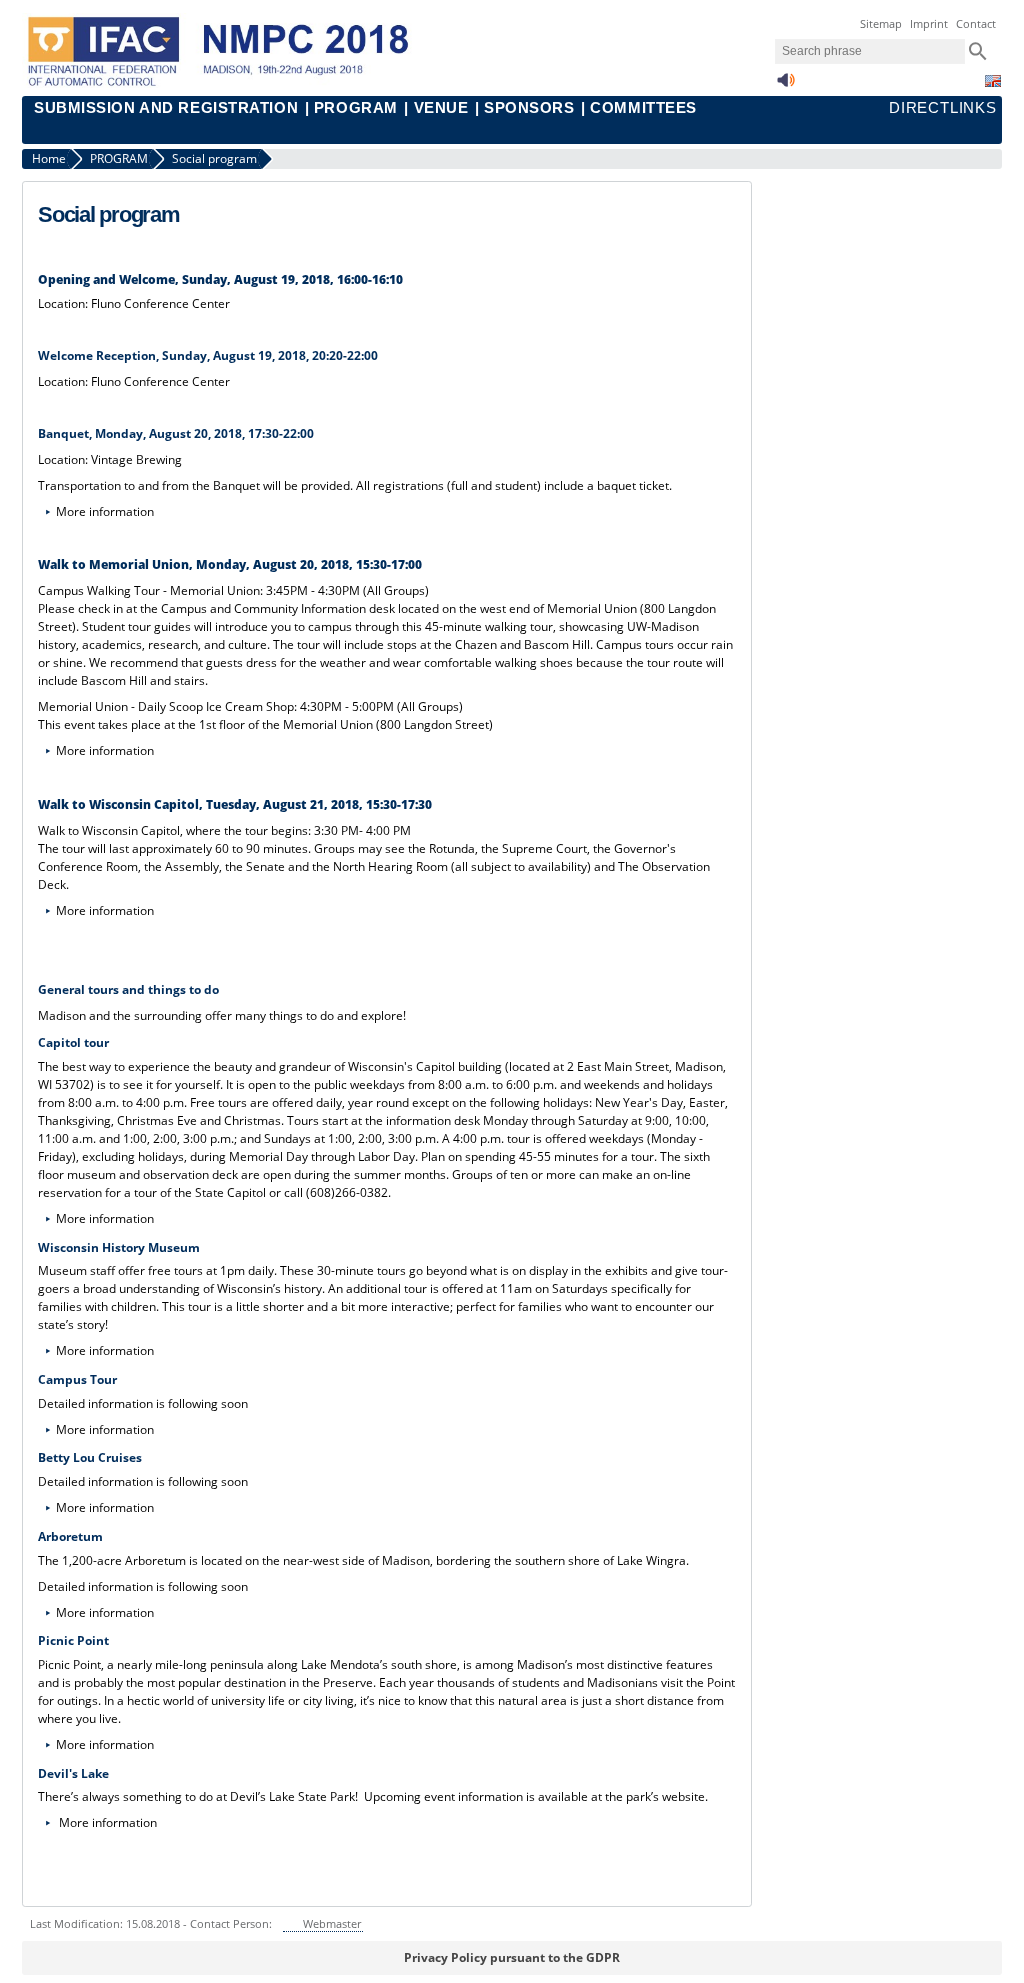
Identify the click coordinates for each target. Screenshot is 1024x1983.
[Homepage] (231, 83)
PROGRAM (356, 108)
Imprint (929, 23)
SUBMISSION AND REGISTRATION (166, 108)
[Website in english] (993, 81)
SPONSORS (529, 108)
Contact (976, 23)
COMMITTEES (643, 108)
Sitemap (881, 23)
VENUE (441, 108)
